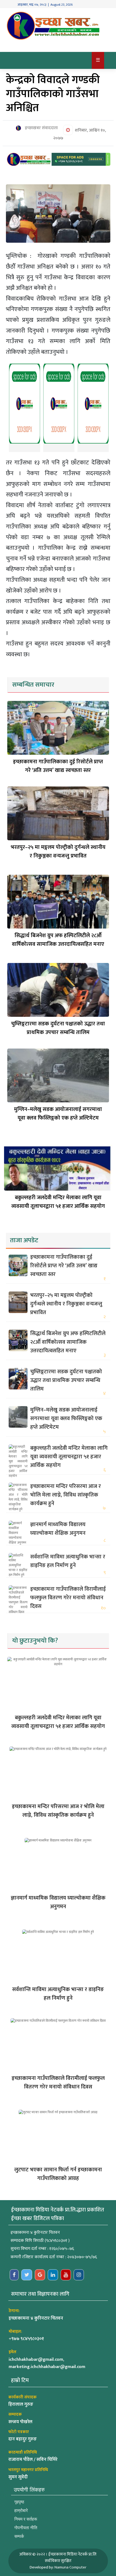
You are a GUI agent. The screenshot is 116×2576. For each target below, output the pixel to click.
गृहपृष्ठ (19, 2502)
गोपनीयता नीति (26, 2528)
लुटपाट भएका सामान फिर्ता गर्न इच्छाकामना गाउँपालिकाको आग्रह (58, 2174)
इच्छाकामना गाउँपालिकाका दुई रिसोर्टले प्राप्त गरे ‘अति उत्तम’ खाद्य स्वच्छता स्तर (58, 766)
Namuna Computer (70, 2567)
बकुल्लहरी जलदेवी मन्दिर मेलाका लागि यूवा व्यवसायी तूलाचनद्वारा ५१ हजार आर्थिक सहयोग (58, 1202)
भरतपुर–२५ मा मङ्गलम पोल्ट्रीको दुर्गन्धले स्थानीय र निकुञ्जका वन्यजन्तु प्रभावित (58, 852)
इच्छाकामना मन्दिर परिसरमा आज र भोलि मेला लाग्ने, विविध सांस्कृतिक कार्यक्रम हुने (66, 1495)
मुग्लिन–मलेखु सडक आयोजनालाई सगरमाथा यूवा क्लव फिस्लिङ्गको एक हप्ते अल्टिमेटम (58, 1114)
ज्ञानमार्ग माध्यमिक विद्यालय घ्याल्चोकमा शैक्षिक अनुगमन (58, 1529)
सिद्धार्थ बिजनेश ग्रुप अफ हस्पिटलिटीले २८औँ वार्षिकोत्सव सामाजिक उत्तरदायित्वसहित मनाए (58, 940)
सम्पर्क (19, 2536)
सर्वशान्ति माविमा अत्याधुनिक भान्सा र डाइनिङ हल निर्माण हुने (68, 1561)
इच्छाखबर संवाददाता (41, 128)
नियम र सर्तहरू (26, 2519)
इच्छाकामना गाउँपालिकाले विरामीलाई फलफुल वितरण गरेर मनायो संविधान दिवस (68, 1598)
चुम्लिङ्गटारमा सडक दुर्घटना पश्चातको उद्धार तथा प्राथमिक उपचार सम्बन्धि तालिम (58, 1028)
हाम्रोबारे (21, 2510)
